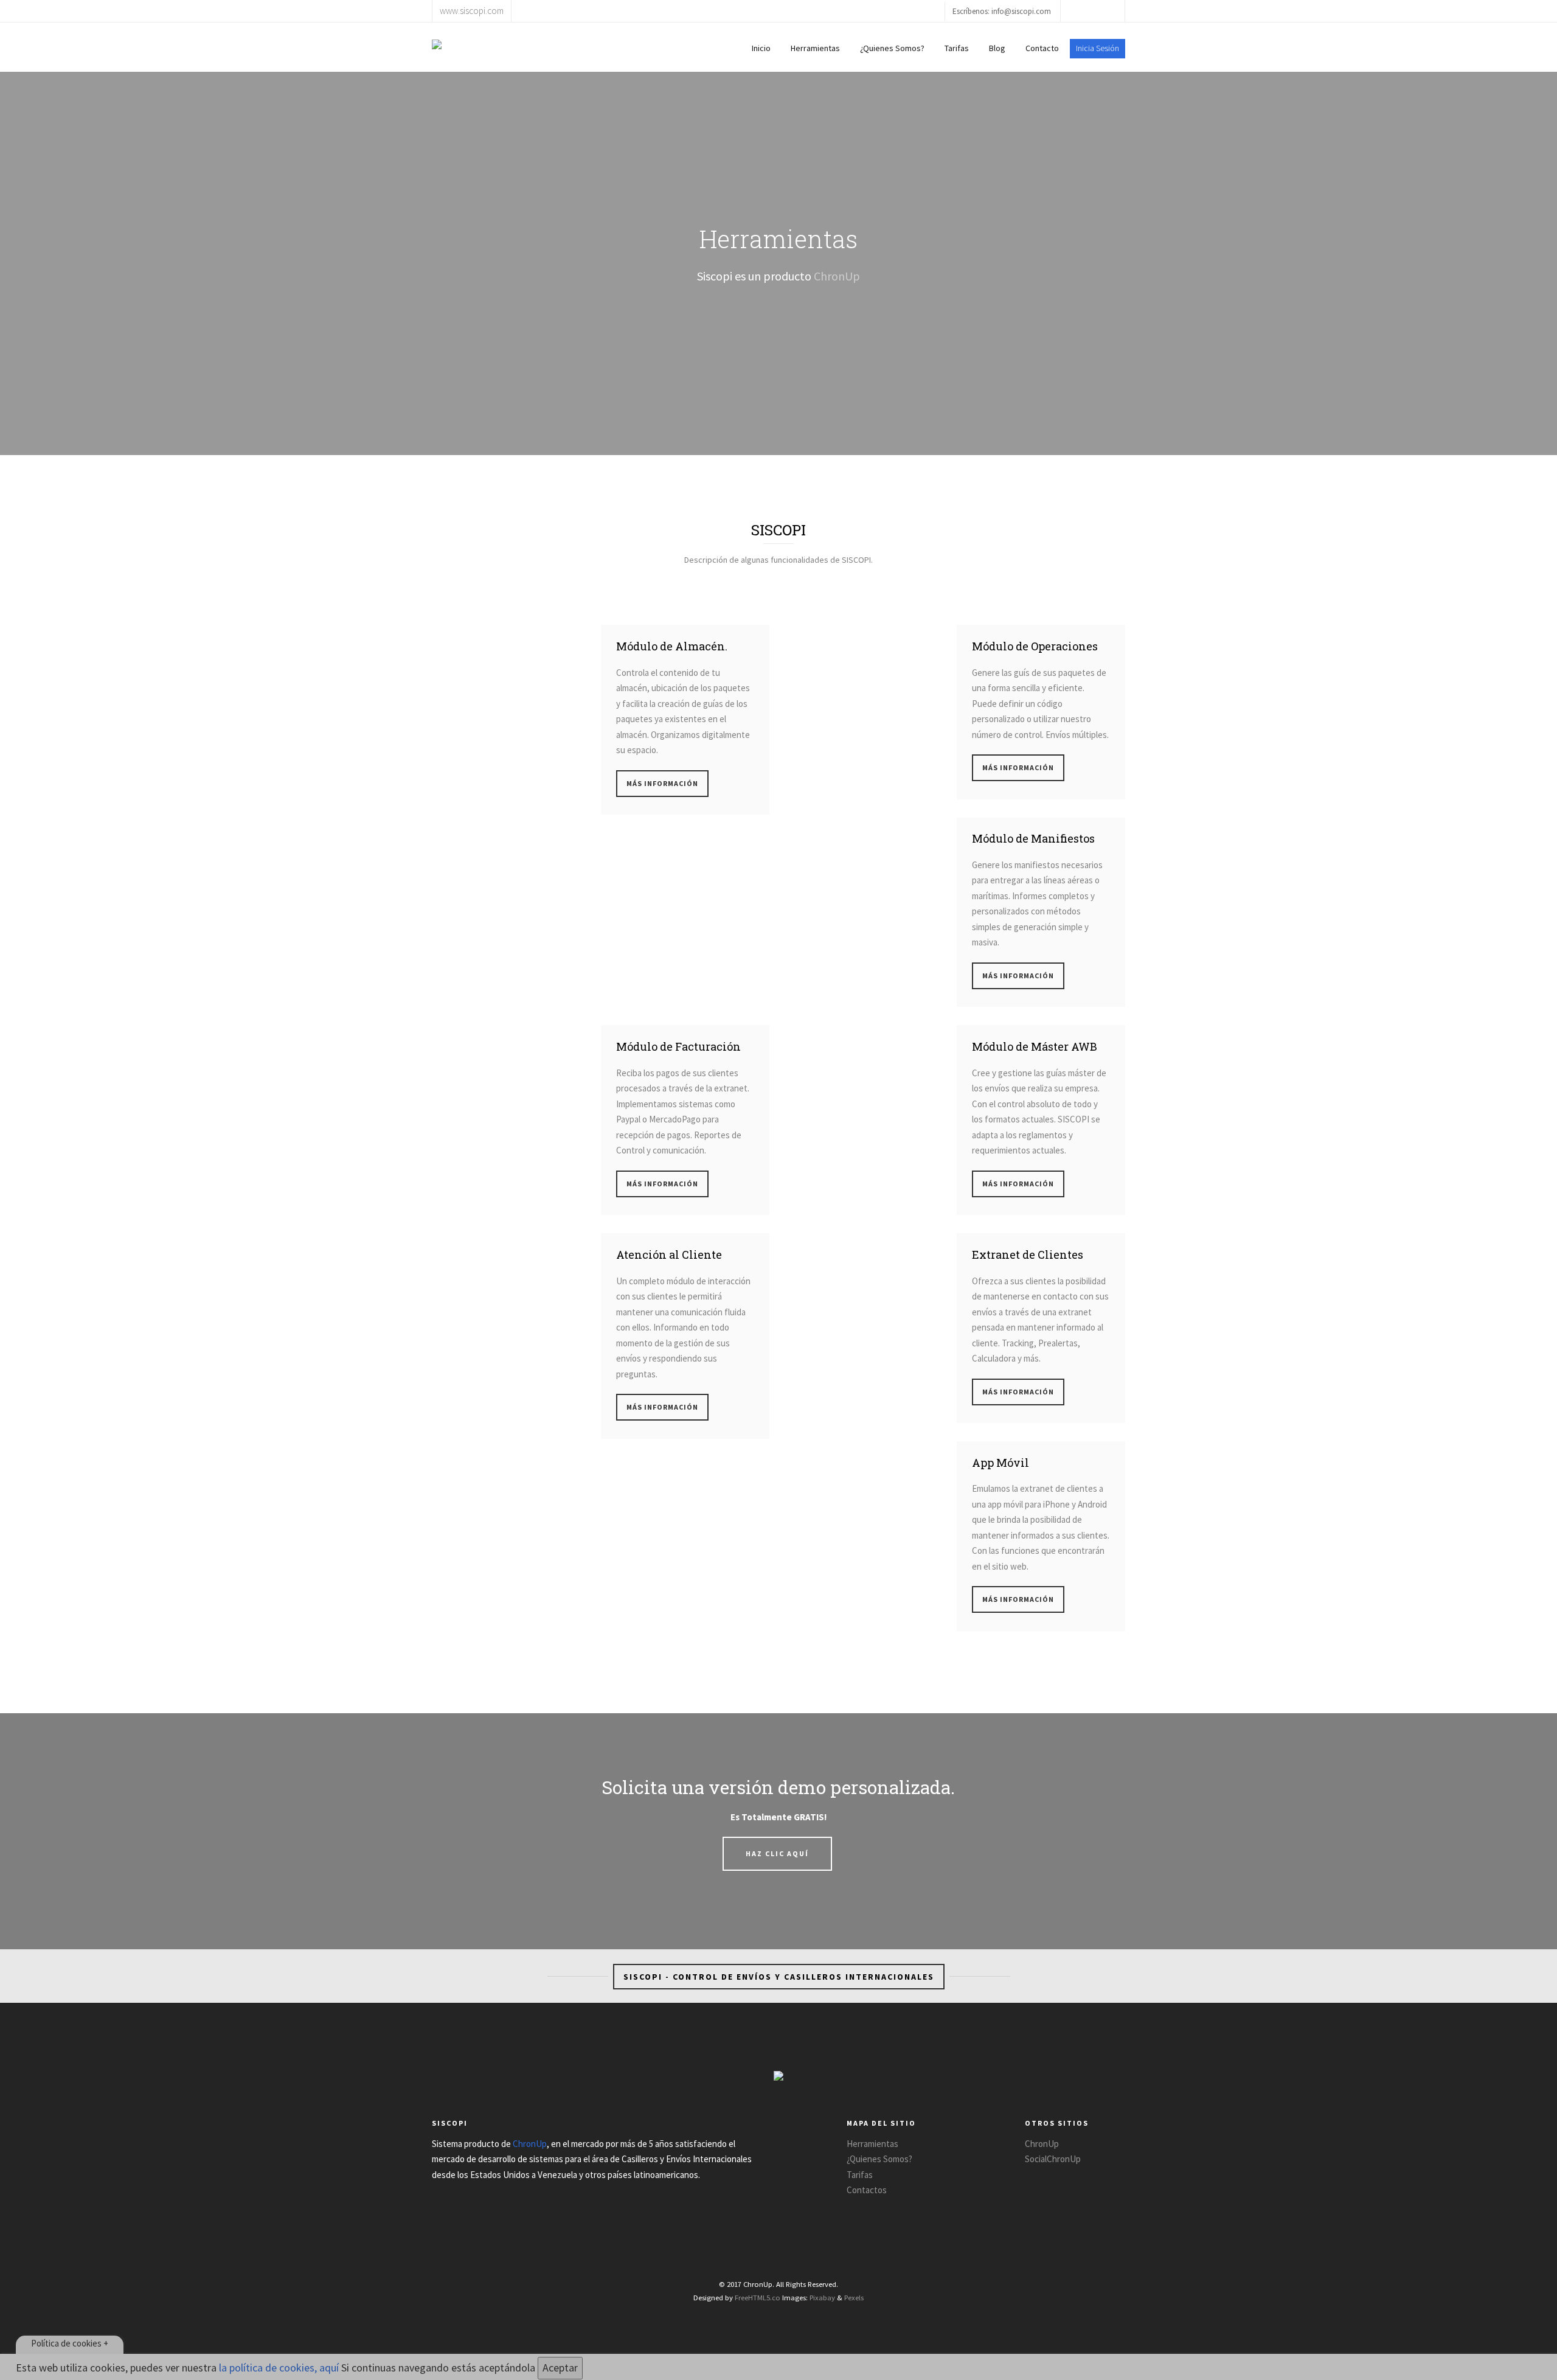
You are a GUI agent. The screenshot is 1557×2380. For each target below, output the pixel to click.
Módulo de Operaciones (1035, 646)
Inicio (761, 48)
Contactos (867, 2190)
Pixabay (822, 2297)
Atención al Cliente (669, 1254)
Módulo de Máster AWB (1035, 1046)
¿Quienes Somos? (892, 48)
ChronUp (837, 276)
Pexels (854, 2297)
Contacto (1042, 48)
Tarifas (957, 48)
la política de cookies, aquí (279, 2368)
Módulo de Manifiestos (1033, 838)
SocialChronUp (1053, 2159)
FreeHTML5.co (758, 2297)
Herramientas (815, 48)
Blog (997, 48)
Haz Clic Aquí (777, 1853)
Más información (662, 783)
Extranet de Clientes (1028, 1254)
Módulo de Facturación (678, 1046)
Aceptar (560, 2368)
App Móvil (1000, 1463)
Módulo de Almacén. (672, 646)
